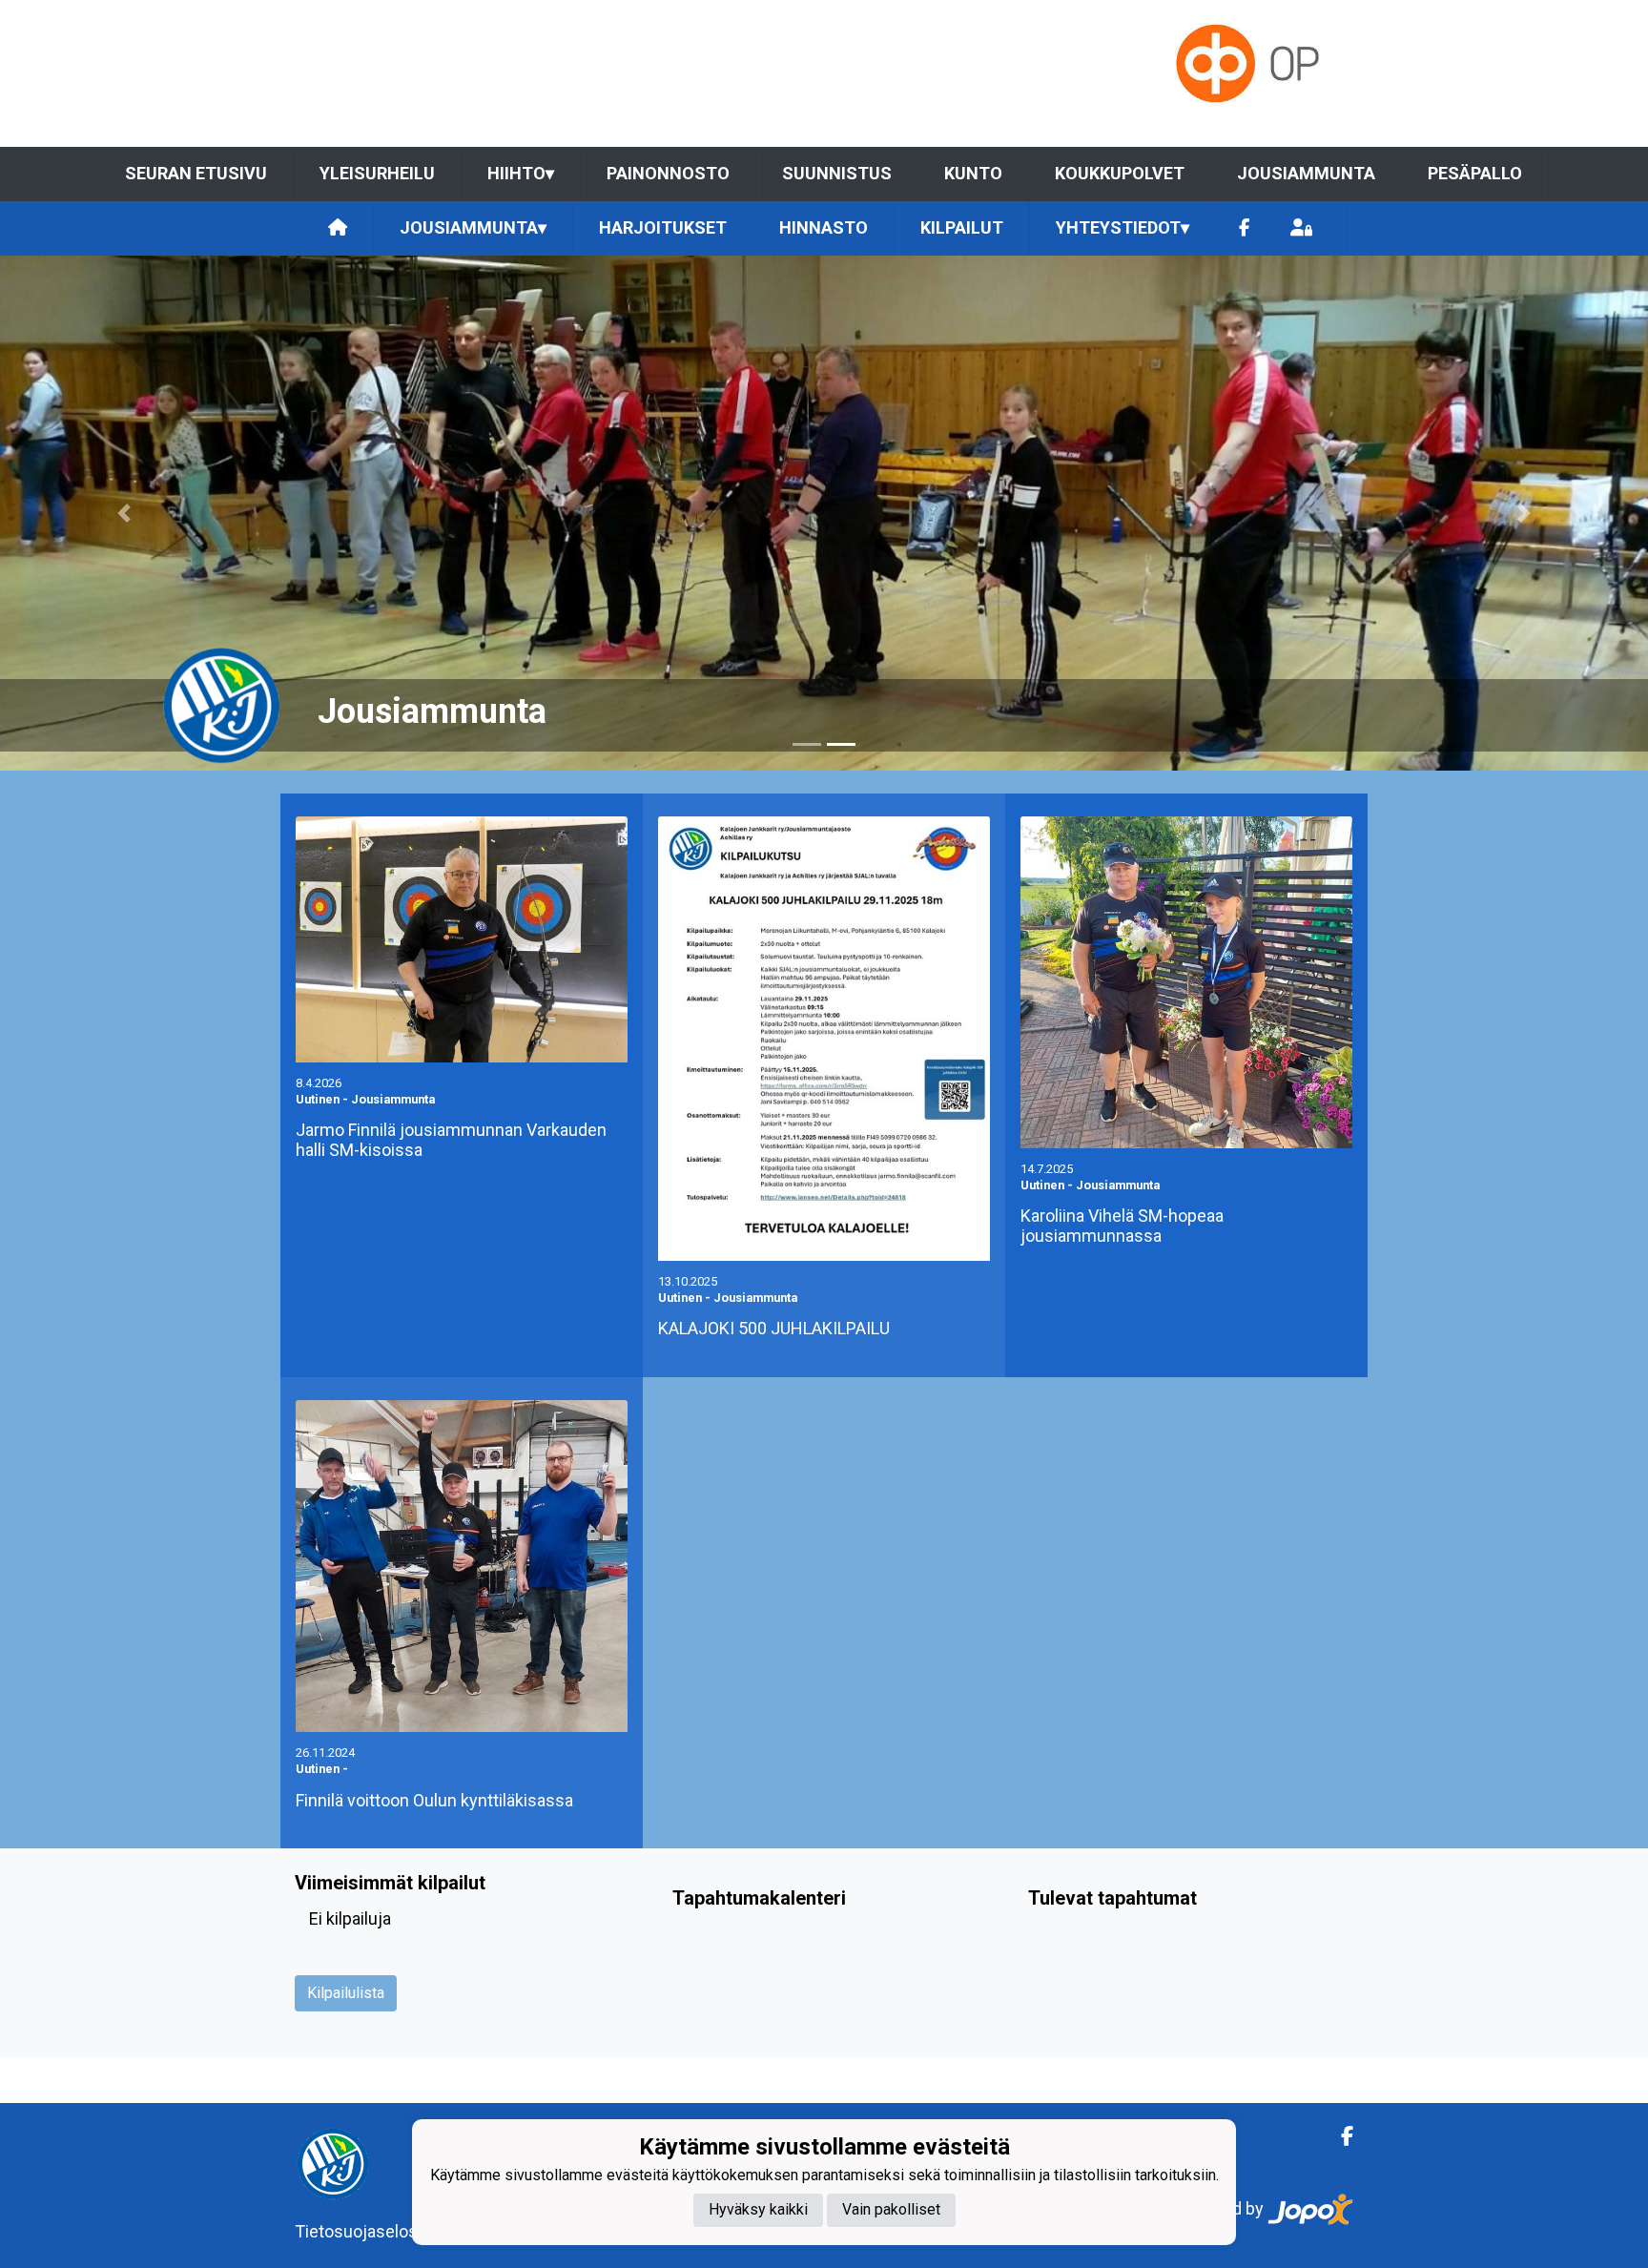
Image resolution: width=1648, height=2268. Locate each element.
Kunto (973, 173)
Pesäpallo (1475, 173)
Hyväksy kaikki (758, 2210)
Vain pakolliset (891, 2210)
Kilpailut (962, 227)
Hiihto (521, 173)
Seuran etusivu (196, 173)
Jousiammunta (1306, 173)
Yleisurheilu (377, 173)
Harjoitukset (663, 227)
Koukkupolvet (1120, 173)
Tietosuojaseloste (364, 2231)
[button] (124, 513)
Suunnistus (837, 173)
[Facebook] (1244, 228)
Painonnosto (668, 173)
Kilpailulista (346, 1993)
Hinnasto (824, 227)
